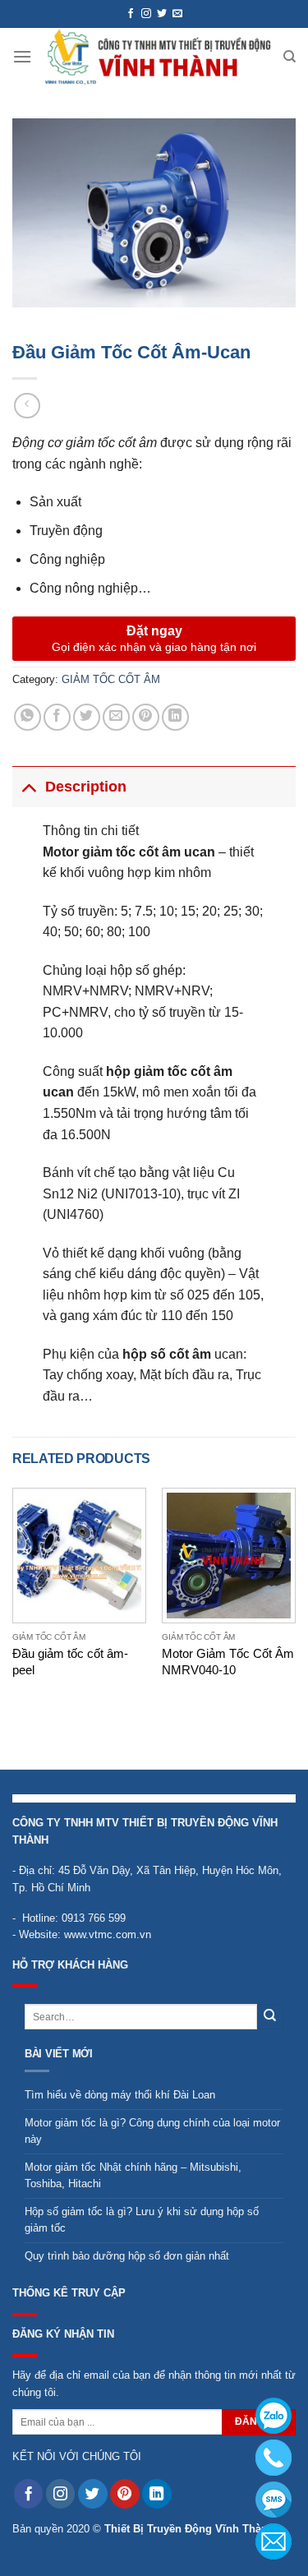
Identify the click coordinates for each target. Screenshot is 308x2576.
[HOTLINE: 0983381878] (274, 2458)
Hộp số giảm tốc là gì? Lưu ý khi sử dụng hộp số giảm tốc (142, 2220)
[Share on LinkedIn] (175, 717)
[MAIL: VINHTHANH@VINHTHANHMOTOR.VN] (274, 2541)
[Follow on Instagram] (146, 14)
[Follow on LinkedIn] (157, 2494)
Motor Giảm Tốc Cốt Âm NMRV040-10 (228, 1661)
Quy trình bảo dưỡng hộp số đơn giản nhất (127, 2256)
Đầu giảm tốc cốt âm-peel (70, 1661)
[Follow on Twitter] (162, 14)
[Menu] (22, 56)
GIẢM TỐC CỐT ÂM (111, 679)
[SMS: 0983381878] (274, 2500)
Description (86, 787)
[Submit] (270, 2017)
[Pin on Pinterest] (146, 717)
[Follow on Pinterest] (125, 2494)
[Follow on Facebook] (131, 14)
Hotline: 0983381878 (274, 2458)
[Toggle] (28, 786)
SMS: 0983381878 (274, 2500)
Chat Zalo (274, 2416)
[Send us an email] (177, 14)
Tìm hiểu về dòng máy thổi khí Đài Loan (120, 2095)
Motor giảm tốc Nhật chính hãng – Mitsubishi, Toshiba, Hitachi (133, 2175)
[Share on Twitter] (87, 717)
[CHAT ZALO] (274, 2416)
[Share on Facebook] (57, 717)
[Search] (290, 57)
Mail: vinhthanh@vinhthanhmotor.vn (274, 2541)
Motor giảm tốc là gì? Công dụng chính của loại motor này (152, 2131)
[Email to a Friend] (116, 717)
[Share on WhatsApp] (28, 717)
